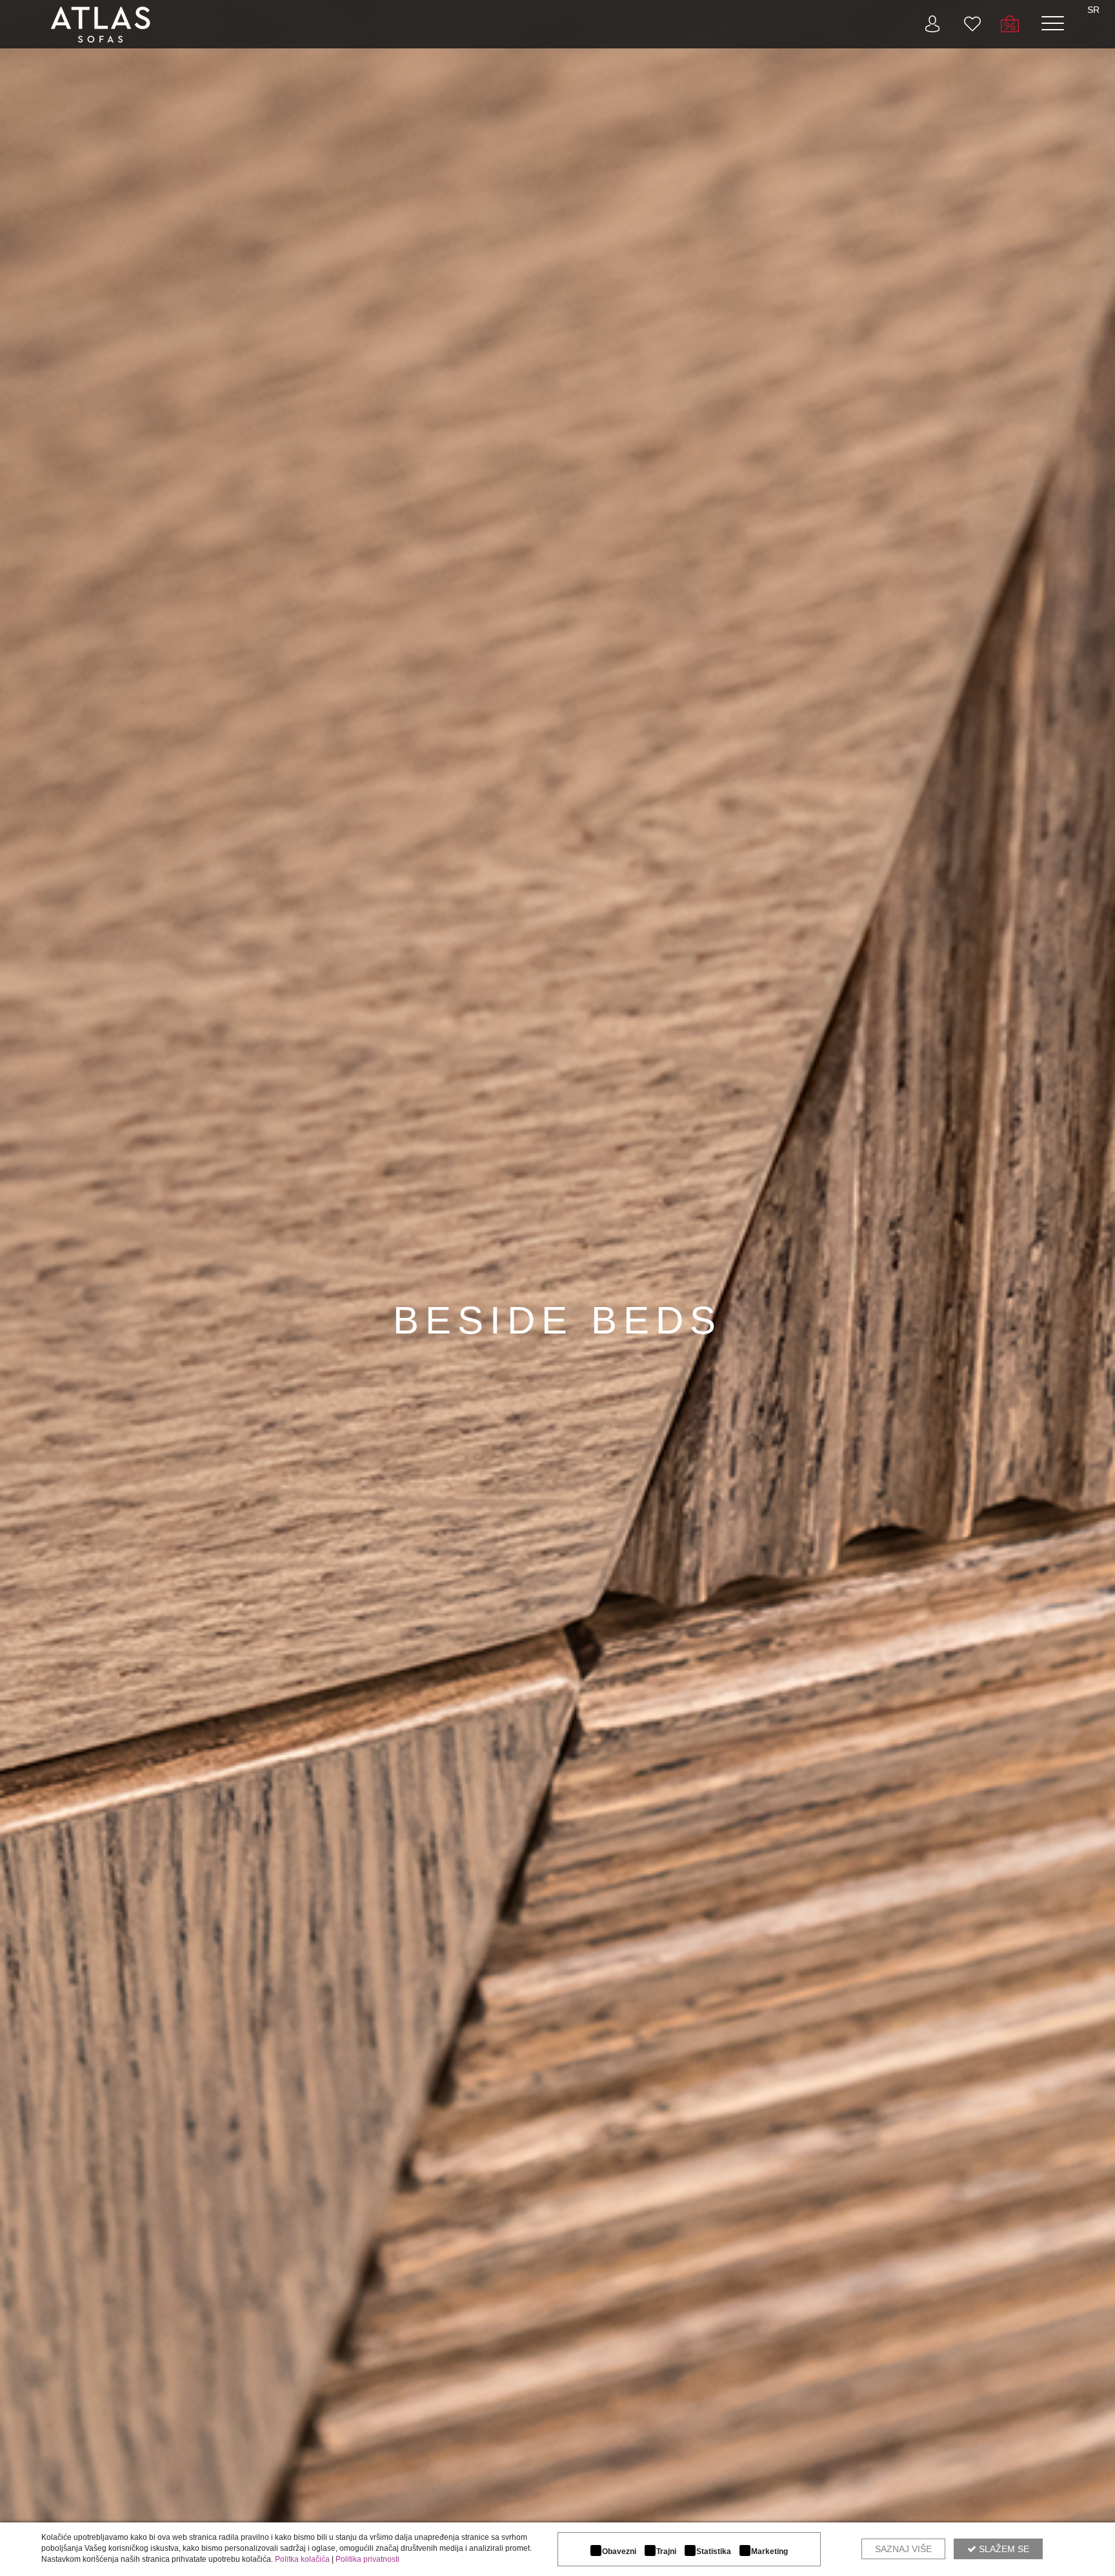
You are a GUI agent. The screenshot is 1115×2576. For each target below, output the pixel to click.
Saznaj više (903, 2549)
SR (1093, 10)
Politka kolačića (302, 2559)
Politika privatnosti (367, 2559)
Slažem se (1003, 2549)
